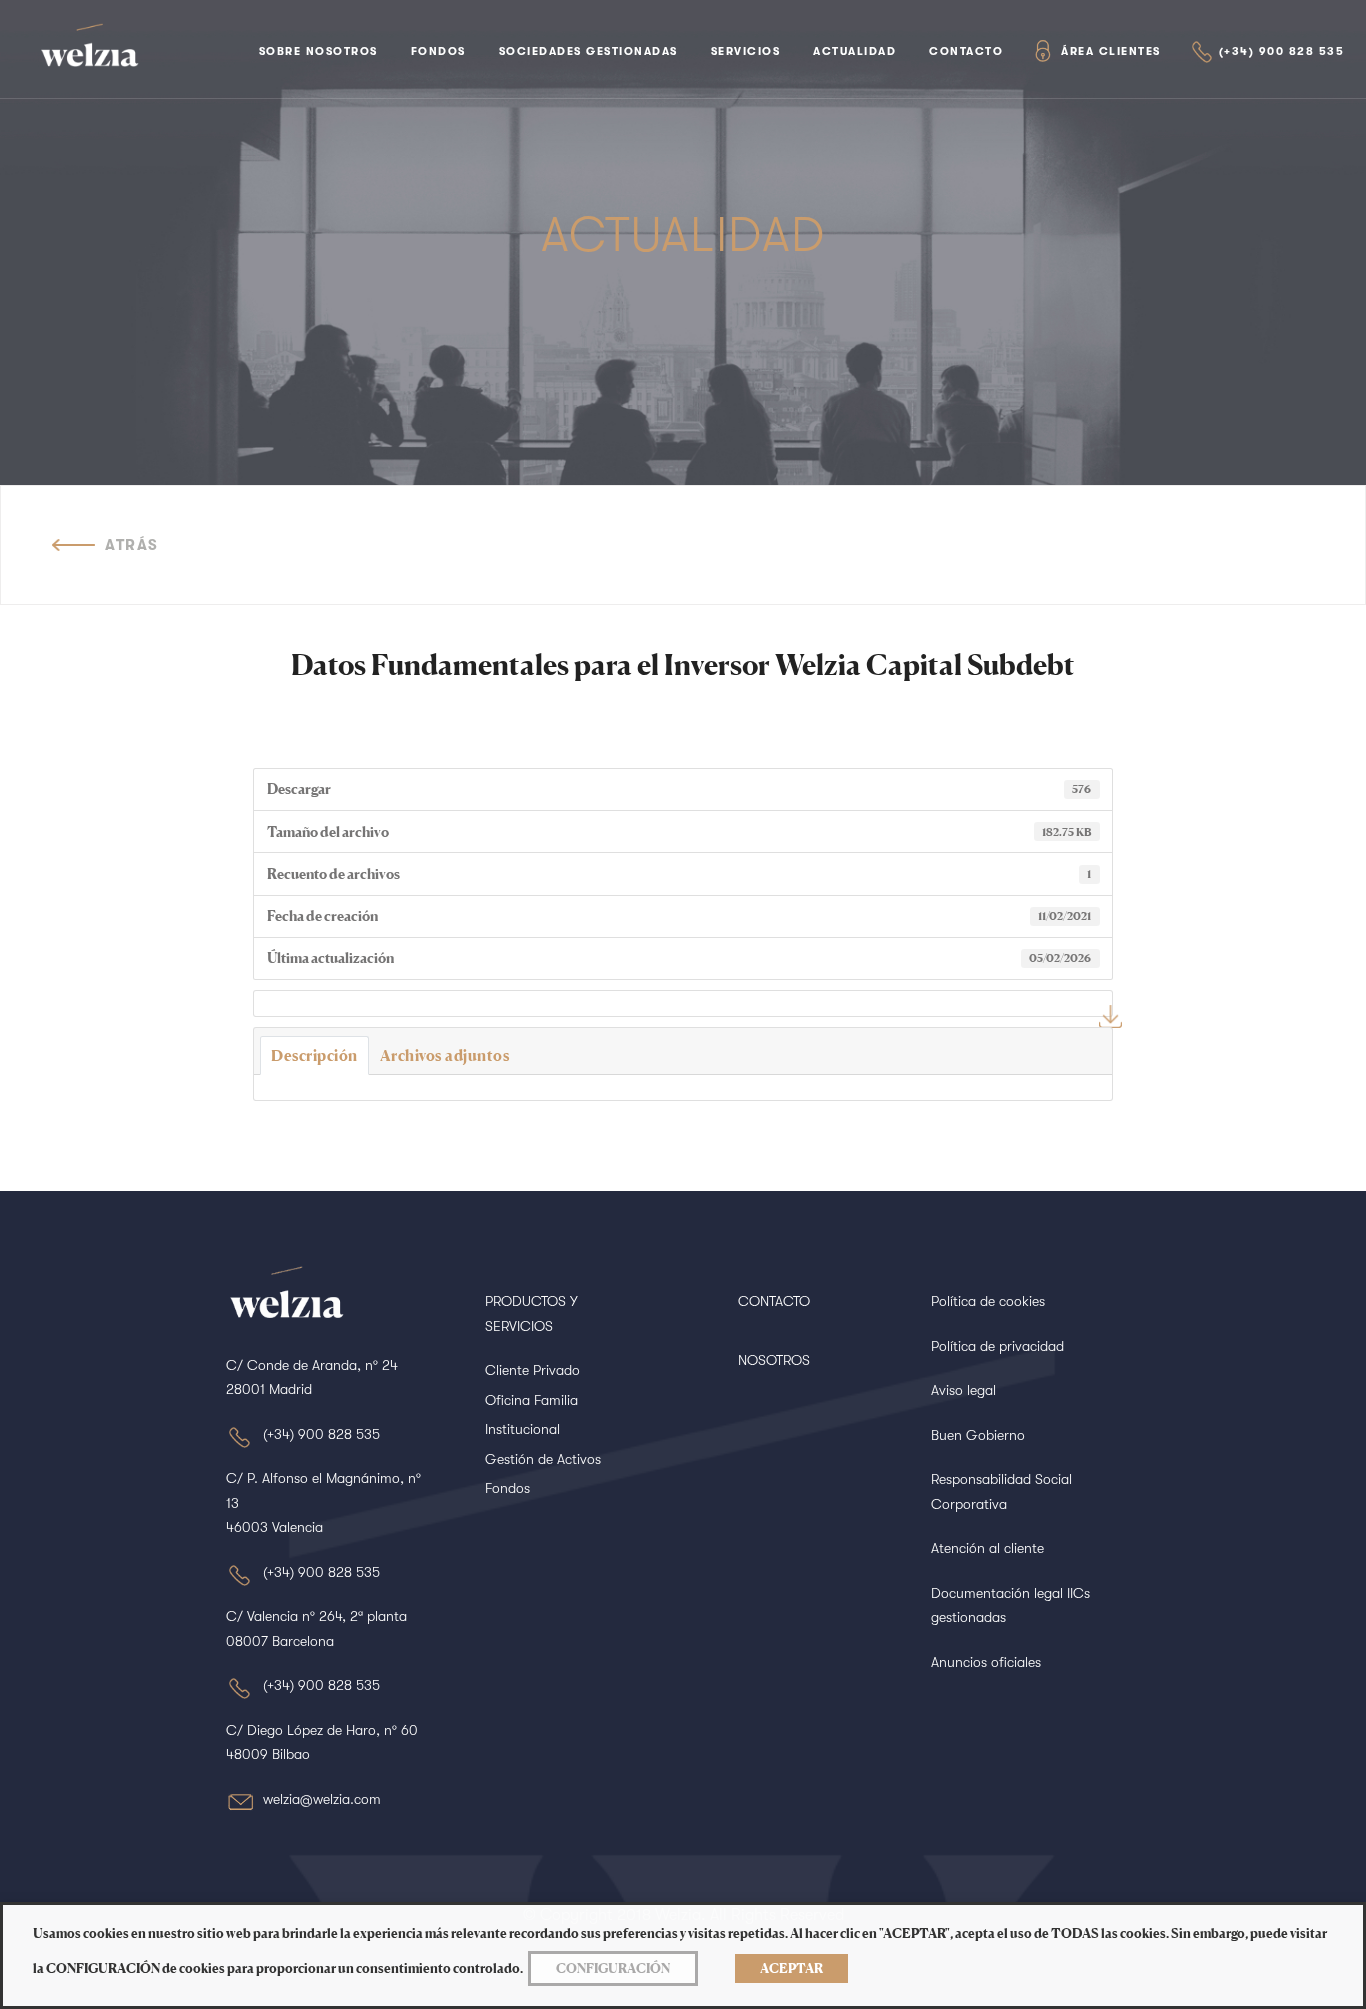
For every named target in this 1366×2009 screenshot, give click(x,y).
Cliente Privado (532, 1370)
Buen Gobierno (978, 1435)
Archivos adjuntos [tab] (445, 1055)
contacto (966, 51)
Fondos (438, 51)
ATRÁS (132, 545)
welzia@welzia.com (322, 1799)
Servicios (746, 51)
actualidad (854, 51)
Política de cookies (988, 1301)
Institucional (522, 1429)
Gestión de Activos (543, 1459)
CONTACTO (774, 1301)
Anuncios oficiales (986, 1662)
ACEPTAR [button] (791, 1968)
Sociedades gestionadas (588, 51)
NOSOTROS (774, 1360)
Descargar (1110, 1016)
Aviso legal (963, 1390)
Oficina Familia (531, 1400)
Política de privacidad (997, 1346)
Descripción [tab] (314, 1055)
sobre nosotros (318, 51)
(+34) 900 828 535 (1282, 51)
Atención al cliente (987, 1548)
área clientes (1111, 51)
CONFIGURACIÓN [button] (613, 1968)
